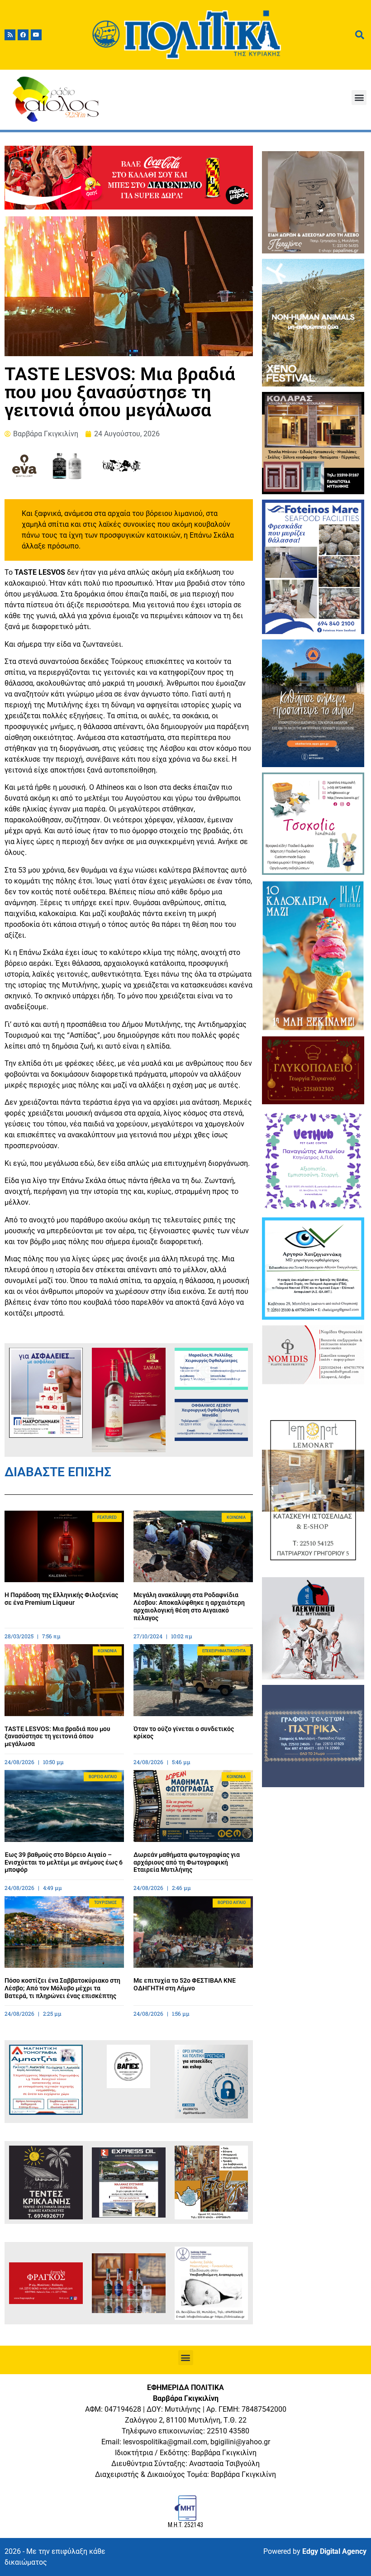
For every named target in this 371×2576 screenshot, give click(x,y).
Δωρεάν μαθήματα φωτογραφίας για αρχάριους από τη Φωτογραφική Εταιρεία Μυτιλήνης (187, 1862)
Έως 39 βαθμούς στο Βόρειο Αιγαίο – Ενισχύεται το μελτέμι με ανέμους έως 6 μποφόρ (64, 1862)
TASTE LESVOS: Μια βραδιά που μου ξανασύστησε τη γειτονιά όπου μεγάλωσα (57, 1736)
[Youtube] (36, 35)
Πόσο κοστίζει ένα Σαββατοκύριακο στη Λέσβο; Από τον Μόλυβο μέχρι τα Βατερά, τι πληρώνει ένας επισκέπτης (62, 1988)
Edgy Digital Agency (334, 2551)
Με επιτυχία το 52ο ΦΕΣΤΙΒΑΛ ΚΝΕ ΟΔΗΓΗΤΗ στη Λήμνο (185, 1984)
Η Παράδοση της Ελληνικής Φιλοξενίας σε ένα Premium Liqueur (61, 1599)
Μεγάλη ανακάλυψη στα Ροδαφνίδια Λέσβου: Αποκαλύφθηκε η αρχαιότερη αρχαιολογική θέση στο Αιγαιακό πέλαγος (189, 1606)
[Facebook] (23, 35)
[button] (359, 98)
